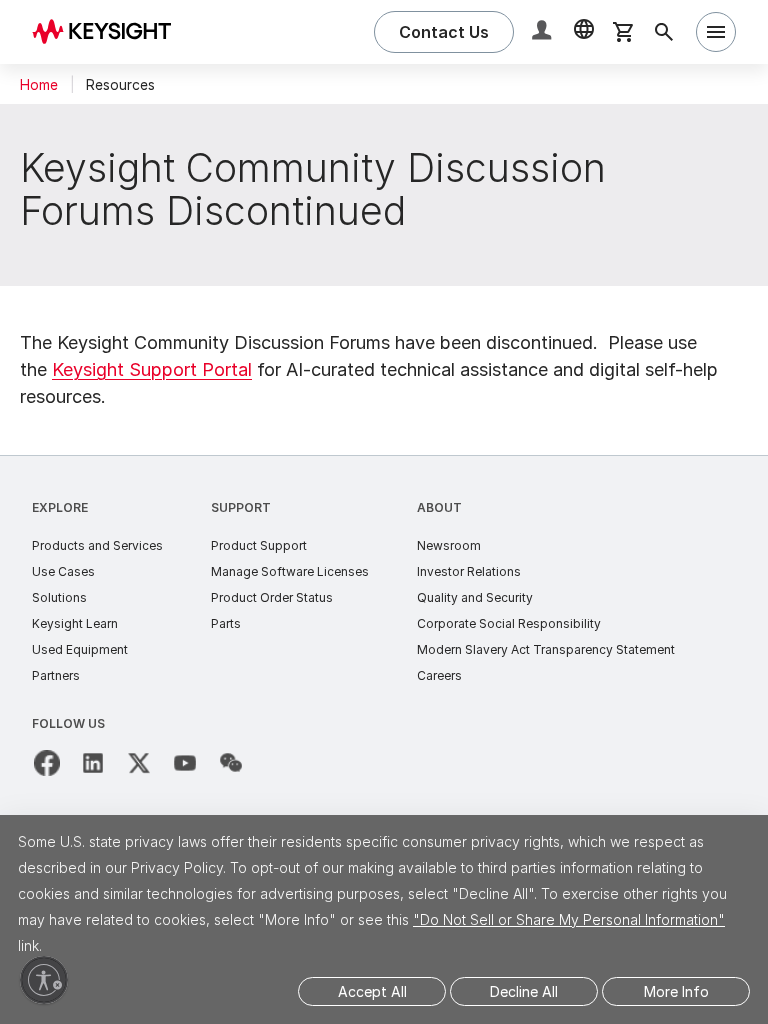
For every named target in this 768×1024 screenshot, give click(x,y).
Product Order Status (272, 597)
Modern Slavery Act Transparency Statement (546, 649)
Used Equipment (80, 649)
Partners (56, 675)
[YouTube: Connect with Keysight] (185, 763)
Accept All (372, 991)
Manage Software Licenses (290, 571)
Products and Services (97, 545)
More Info (676, 991)
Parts (226, 623)
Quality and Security (475, 597)
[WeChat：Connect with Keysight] (231, 763)
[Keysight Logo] (109, 32)
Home (39, 85)
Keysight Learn (75, 623)
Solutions (59, 597)
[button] (544, 32)
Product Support (259, 545)
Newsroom (449, 545)
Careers (439, 675)
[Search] (664, 32)
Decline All (524, 991)
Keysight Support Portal (152, 369)
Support (241, 507)
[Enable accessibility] (44, 980)
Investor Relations (469, 571)
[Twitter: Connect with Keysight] (139, 763)
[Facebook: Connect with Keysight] (47, 763)
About (439, 507)
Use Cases (63, 571)
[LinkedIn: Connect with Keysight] (93, 763)
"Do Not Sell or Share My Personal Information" (569, 919)
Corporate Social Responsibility (509, 623)
